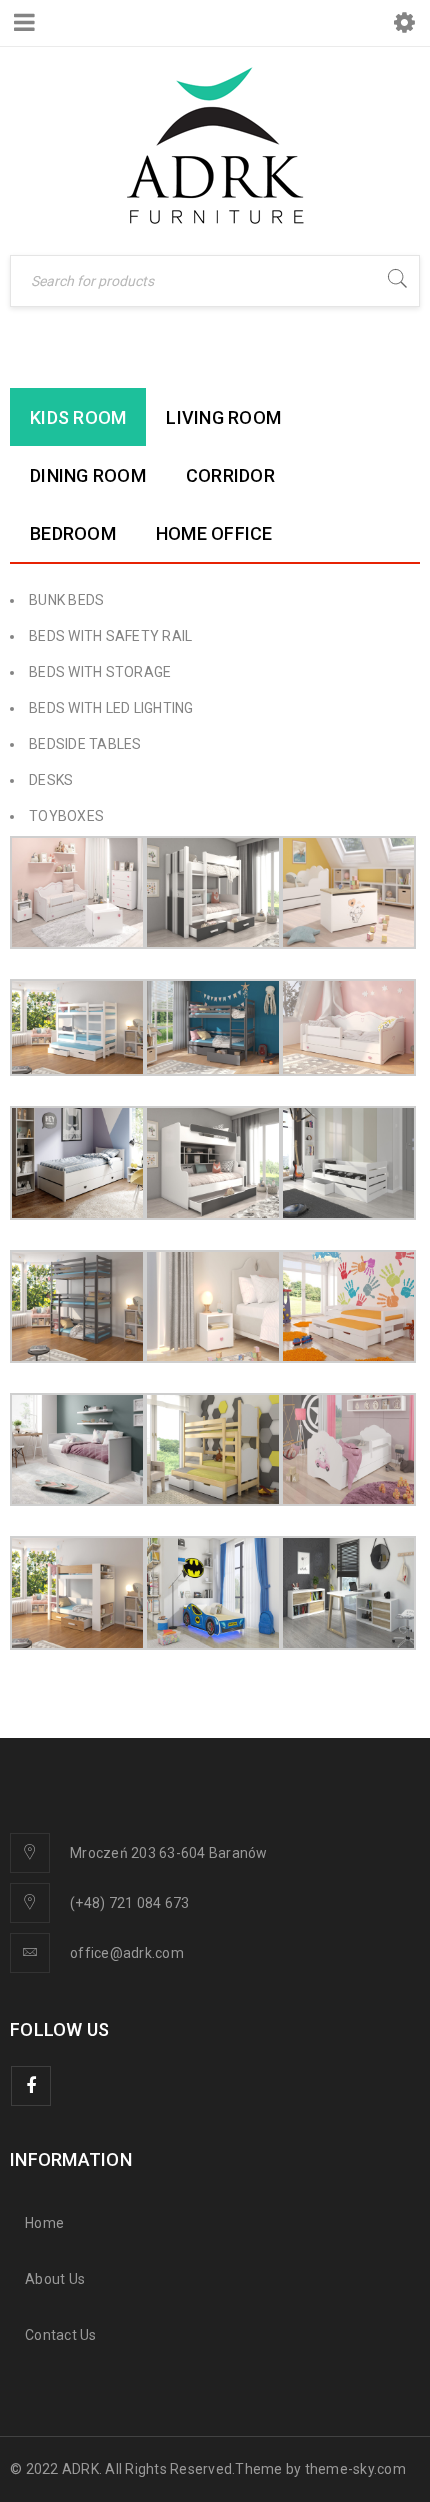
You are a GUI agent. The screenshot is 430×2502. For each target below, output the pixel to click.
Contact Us (61, 2335)
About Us (55, 2279)
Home (44, 2223)
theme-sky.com (355, 2469)
